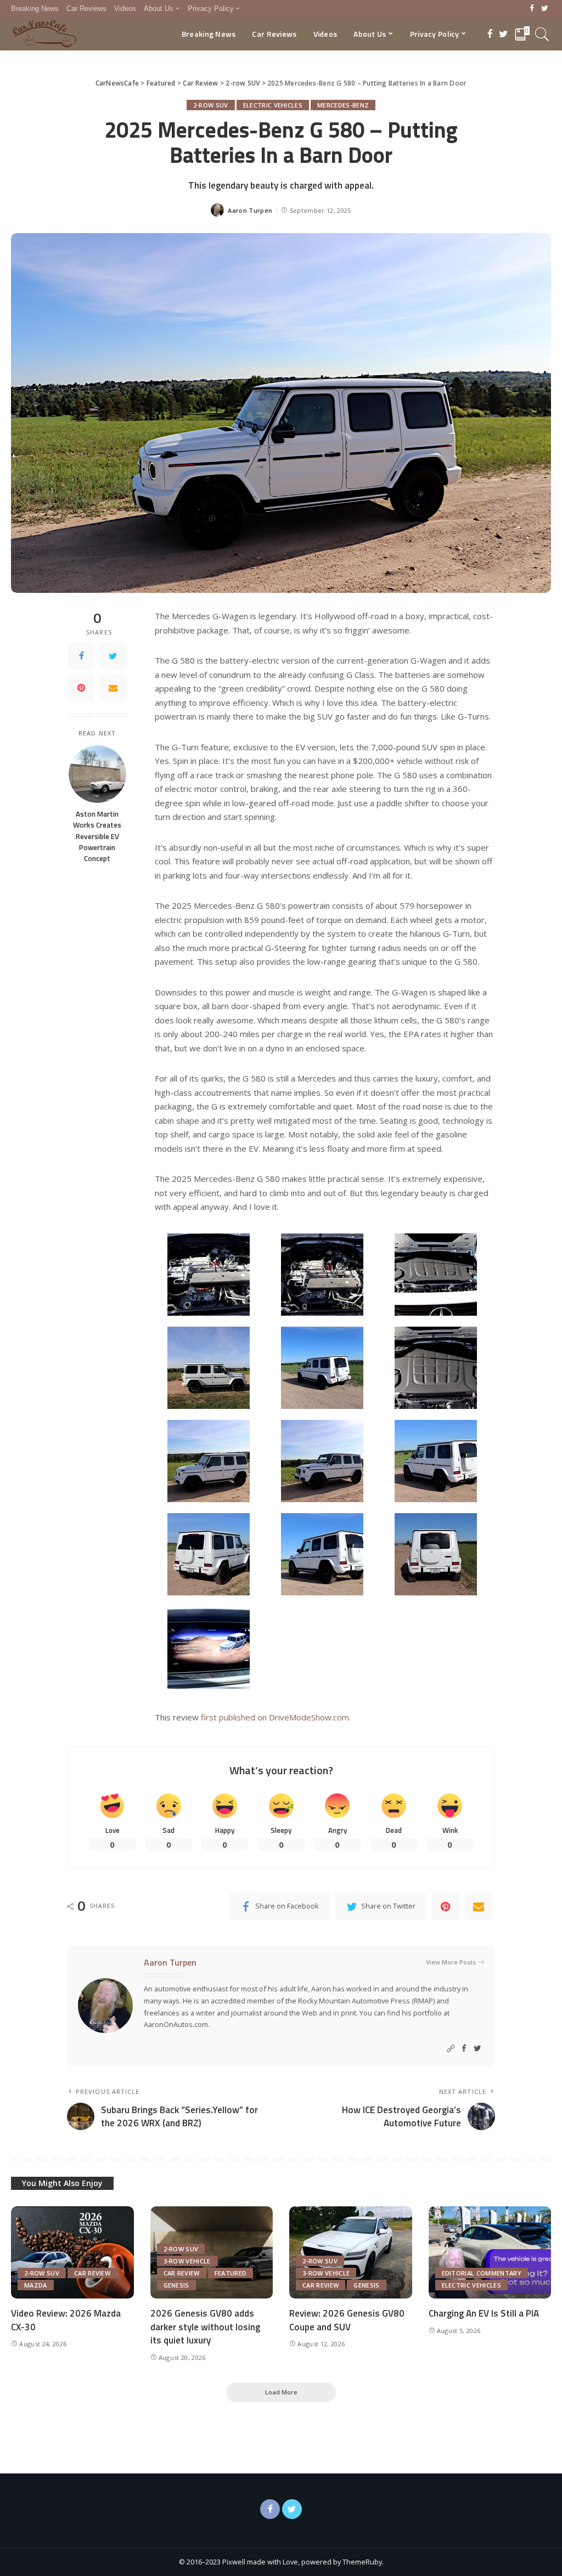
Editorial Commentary (482, 2273)
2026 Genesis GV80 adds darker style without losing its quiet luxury (205, 2327)
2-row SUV (211, 105)
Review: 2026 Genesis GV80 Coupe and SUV (347, 2320)
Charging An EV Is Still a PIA (484, 2313)
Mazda (36, 2285)
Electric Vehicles (273, 105)
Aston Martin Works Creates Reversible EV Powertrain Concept (97, 836)
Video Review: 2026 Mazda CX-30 (66, 2320)
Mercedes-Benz (343, 105)
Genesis (176, 2285)
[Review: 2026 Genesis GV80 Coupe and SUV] (351, 2252)
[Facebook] (532, 9)
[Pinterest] (81, 688)
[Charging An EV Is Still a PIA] (490, 2252)
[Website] (451, 2049)
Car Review (92, 2273)
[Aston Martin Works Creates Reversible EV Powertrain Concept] (97, 774)
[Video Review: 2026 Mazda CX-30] (72, 2252)
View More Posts (451, 1962)
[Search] (542, 34)
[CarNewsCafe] (44, 34)
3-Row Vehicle (187, 2261)
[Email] (113, 688)
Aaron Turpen (250, 210)
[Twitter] (545, 9)
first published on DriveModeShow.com (275, 1717)
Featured (231, 2273)
